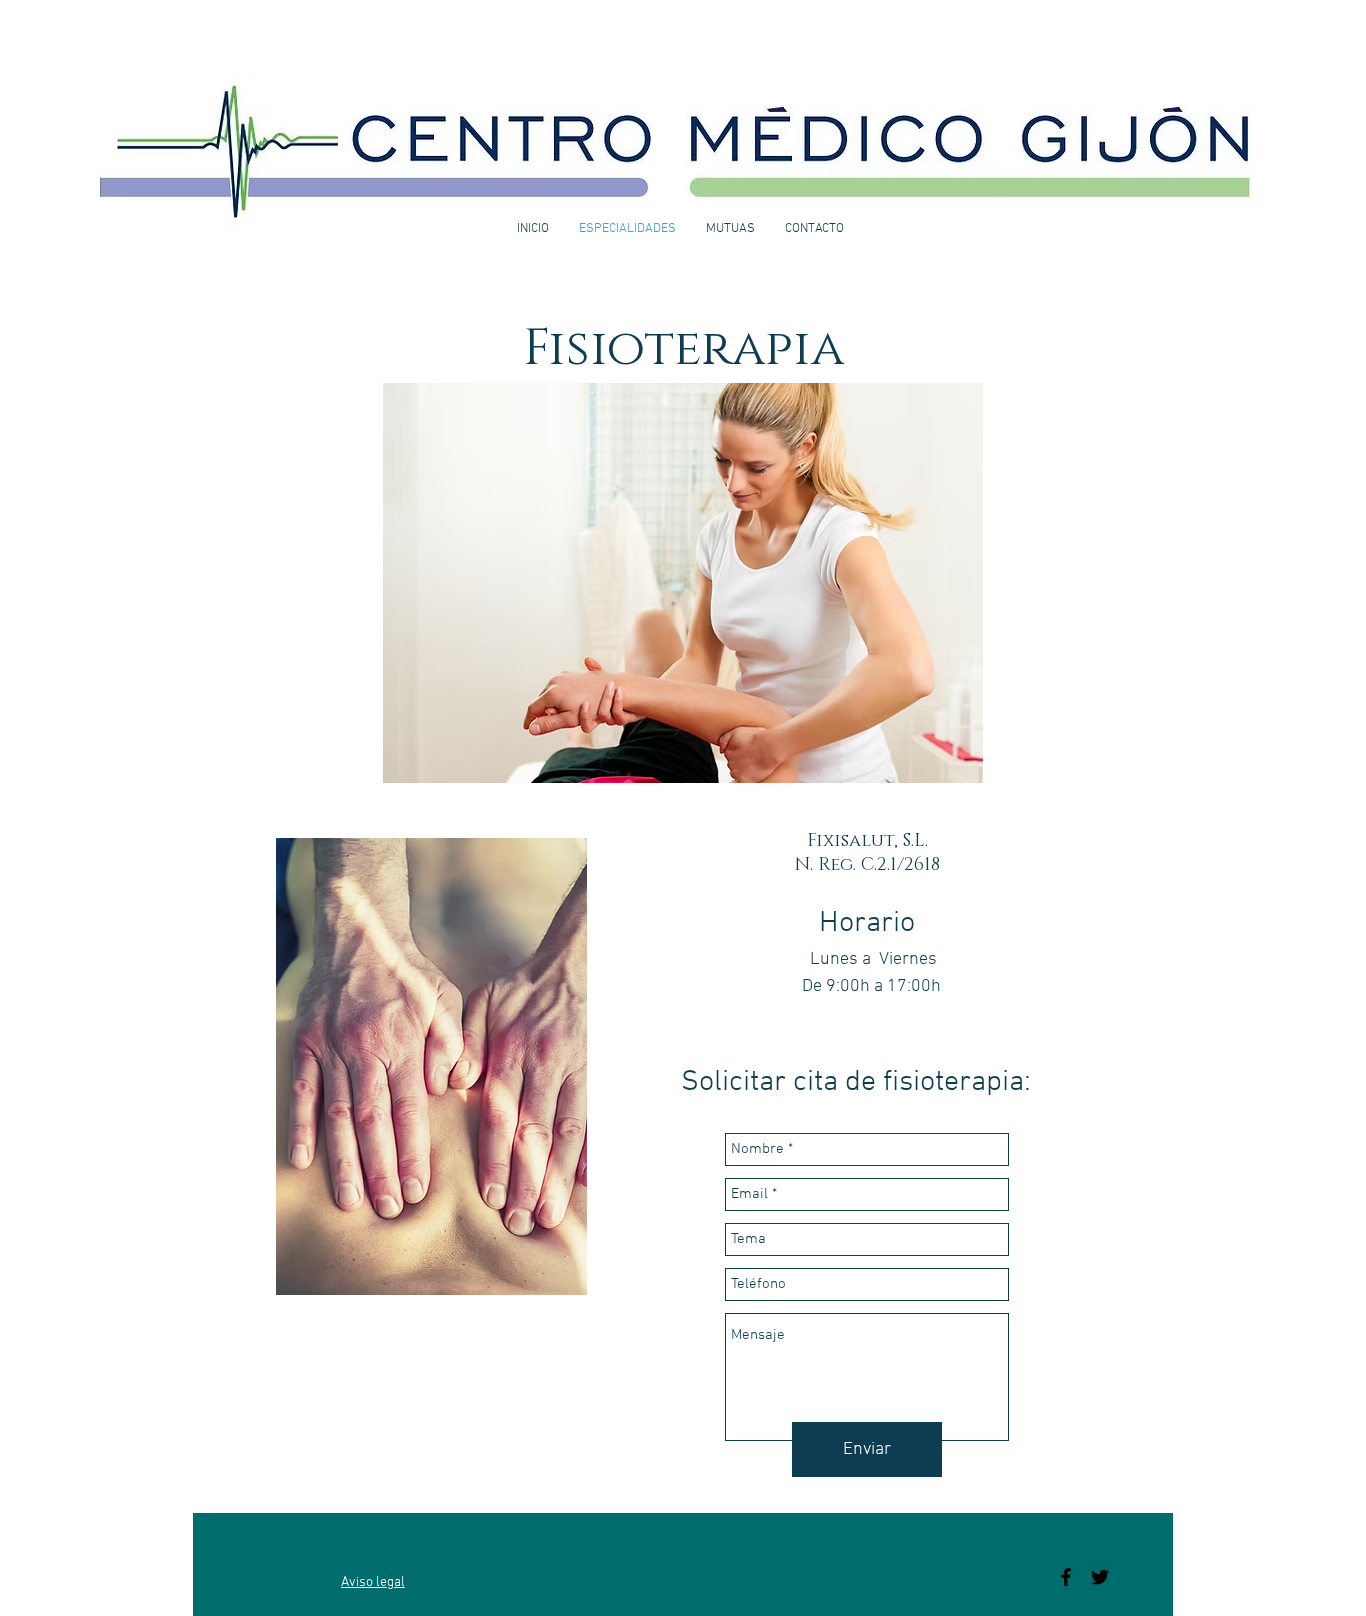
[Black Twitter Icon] (1100, 1577)
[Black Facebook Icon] (1066, 1577)
